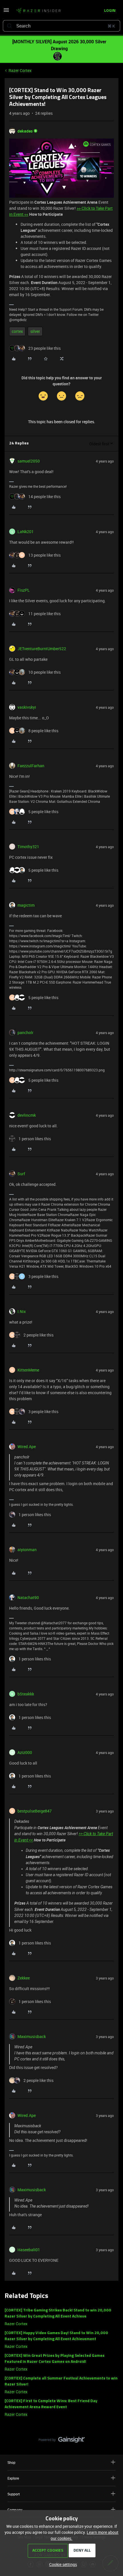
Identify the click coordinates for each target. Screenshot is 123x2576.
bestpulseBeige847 (35, 1811)
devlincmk (27, 1115)
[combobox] (61, 26)
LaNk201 (26, 532)
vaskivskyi (27, 707)
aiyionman (27, 1550)
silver (35, 331)
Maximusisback (32, 2036)
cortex (17, 331)
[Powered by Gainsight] (62, 2441)
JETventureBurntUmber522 (42, 649)
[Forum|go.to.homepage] (38, 11)
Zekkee (24, 1978)
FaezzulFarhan (31, 766)
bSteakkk (26, 1694)
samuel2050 (29, 461)
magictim (26, 905)
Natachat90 (28, 1597)
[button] (6, 12)
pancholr (25, 1032)
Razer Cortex (20, 70)
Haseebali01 (29, 2250)
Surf (21, 1174)
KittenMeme (28, 1370)
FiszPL (24, 590)
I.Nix (22, 1311)
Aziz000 (25, 1752)
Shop (11, 2462)
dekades (25, 131)
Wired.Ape (27, 1447)
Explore (13, 2478)
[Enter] (9, 26)
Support (14, 2494)
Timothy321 (28, 847)
